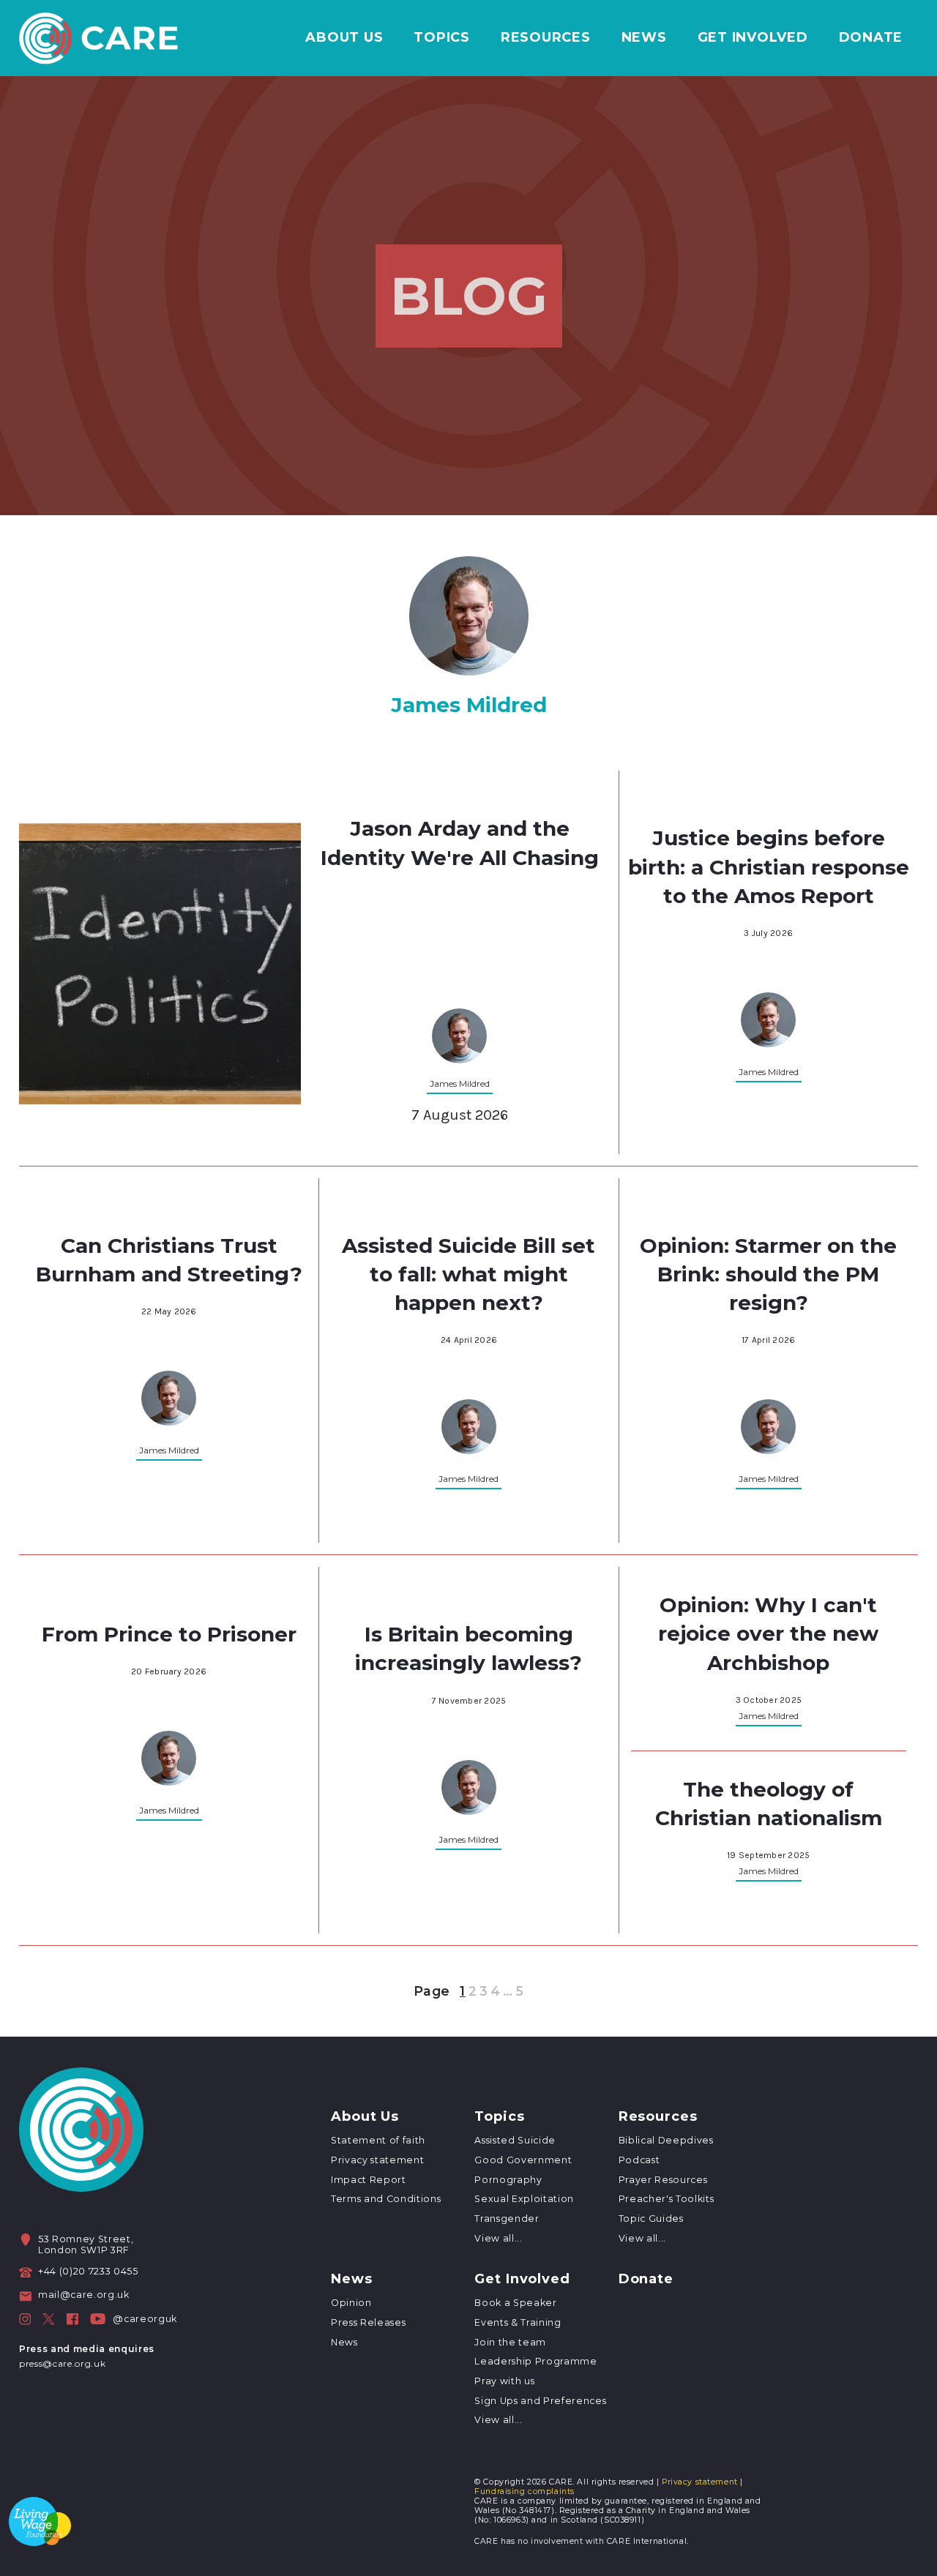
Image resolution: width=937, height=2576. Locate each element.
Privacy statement (377, 2160)
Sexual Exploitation (524, 2199)
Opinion (351, 2303)
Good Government (523, 2160)
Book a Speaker (515, 2303)
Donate (871, 38)
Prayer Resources (663, 2180)
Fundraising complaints (525, 2491)
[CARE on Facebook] (72, 2319)
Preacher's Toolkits (667, 2199)
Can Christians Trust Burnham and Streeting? (169, 1260)
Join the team (510, 2342)
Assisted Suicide (515, 2140)
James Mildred (460, 1083)
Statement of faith (378, 2140)
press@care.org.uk (62, 2363)
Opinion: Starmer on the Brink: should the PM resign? (768, 1274)
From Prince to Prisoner (169, 1634)
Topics (442, 38)
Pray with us (504, 2381)
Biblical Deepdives (666, 2140)
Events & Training (518, 2322)
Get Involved (753, 38)
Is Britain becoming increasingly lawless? (468, 1648)
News (644, 38)
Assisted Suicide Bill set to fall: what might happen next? (468, 1274)
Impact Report (369, 2180)
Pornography (508, 2180)
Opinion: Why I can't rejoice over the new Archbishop (768, 1633)
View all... (498, 2238)
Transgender (507, 2219)
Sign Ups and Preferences (540, 2401)
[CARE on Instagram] (25, 2319)
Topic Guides (651, 2219)
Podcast (639, 2160)
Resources (546, 38)
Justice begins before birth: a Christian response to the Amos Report (769, 866)
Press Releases (368, 2322)
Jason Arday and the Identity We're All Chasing (460, 843)
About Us (344, 38)
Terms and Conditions (386, 2199)
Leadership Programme (535, 2361)
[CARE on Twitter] (49, 2319)
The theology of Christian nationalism (769, 1804)
